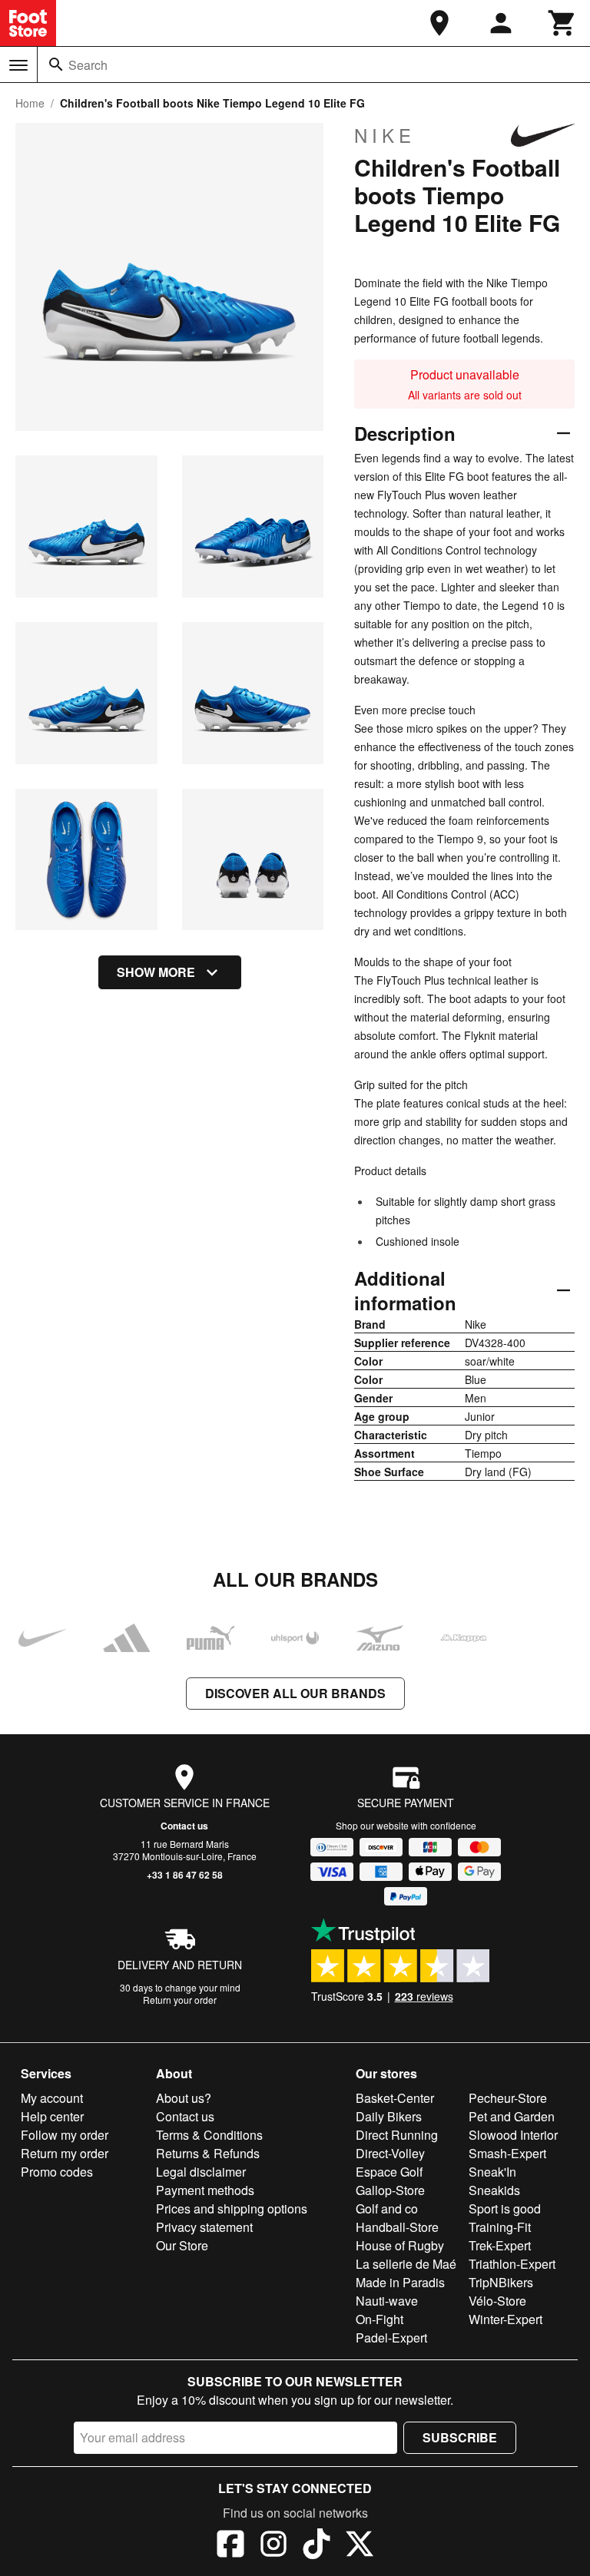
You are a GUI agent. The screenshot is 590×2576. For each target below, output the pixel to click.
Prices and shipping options (232, 2208)
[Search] (56, 65)
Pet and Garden (512, 2116)
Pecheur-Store (508, 2098)
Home (30, 103)
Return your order (180, 2000)
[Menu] (18, 65)
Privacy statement (204, 2227)
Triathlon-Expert (512, 2264)
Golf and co (387, 2208)
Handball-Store (397, 2227)
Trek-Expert (500, 2245)
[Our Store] (439, 23)
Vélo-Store (497, 2301)
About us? (184, 2098)
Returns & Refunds (208, 2153)
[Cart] (562, 23)
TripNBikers (501, 2282)
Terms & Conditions (209, 2135)
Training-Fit (500, 2227)
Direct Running (397, 2135)
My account (52, 2098)
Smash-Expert (507, 2153)
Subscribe (460, 2437)
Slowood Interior (513, 2135)
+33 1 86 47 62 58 (185, 1875)
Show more (156, 972)
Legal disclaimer (201, 2172)
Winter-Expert (505, 2319)
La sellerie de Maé (406, 2264)
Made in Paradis (400, 2282)
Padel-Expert (391, 2338)
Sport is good (505, 2208)
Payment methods (205, 2190)
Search (88, 65)
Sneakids (494, 2190)
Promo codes (57, 2172)
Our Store (182, 2245)
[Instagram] (273, 2546)
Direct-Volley (390, 2153)
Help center (52, 2116)
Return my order (65, 2153)
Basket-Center (395, 2098)
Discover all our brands (295, 1693)
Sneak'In (492, 2172)
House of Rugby (400, 2245)
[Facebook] (230, 2546)
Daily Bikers (389, 2116)
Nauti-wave (387, 2301)
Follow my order (65, 2135)
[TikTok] (317, 2546)
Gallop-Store (390, 2190)
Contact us (184, 1826)
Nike (385, 135)
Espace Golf (389, 2172)
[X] (360, 2546)
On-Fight (380, 2319)
